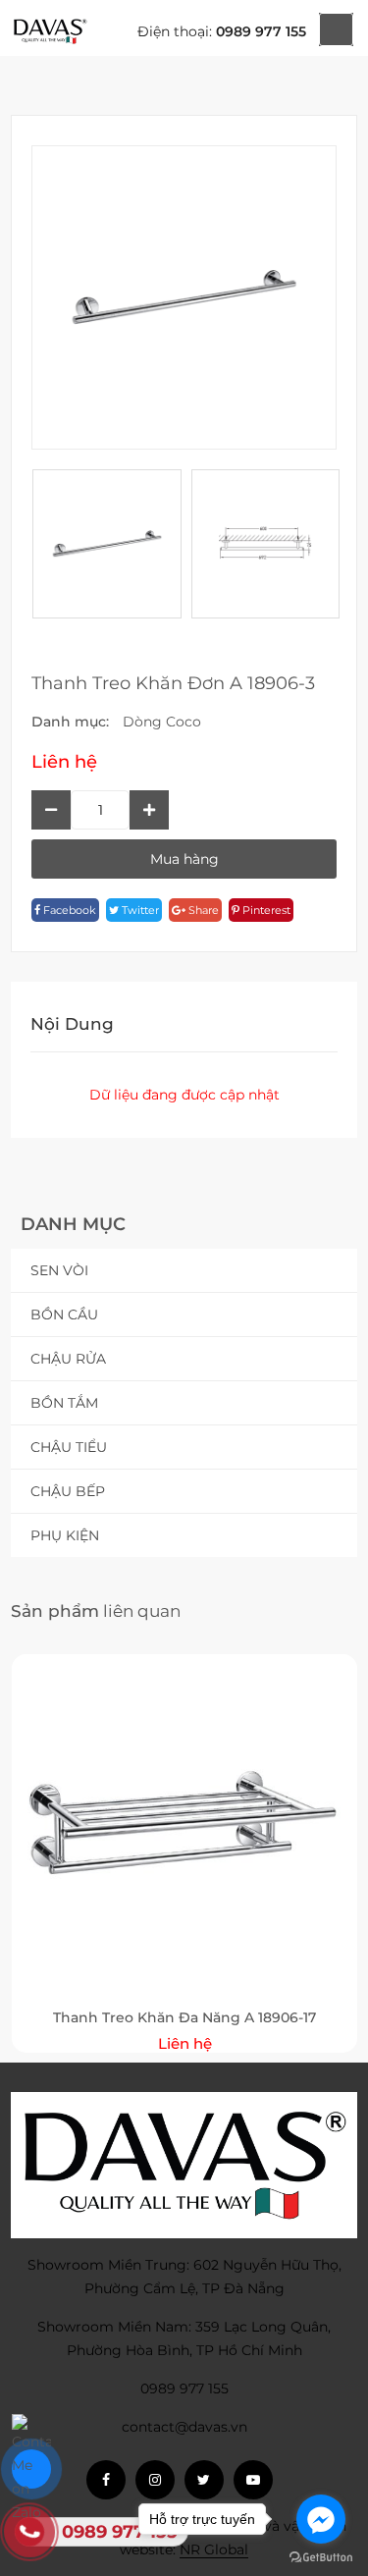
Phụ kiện (65, 1535)
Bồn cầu (64, 1315)
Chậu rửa (68, 1359)
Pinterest (265, 910)
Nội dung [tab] (72, 1024)
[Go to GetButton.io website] (321, 2556)
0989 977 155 (261, 31)
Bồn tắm (64, 1403)
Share (202, 910)
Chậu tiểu (69, 1447)
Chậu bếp (68, 1491)
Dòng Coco (162, 722)
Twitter (139, 910)
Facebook (68, 910)
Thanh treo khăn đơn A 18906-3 (173, 683)
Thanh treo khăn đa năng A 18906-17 (184, 2017)
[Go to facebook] (321, 2519)
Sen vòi (59, 1270)
